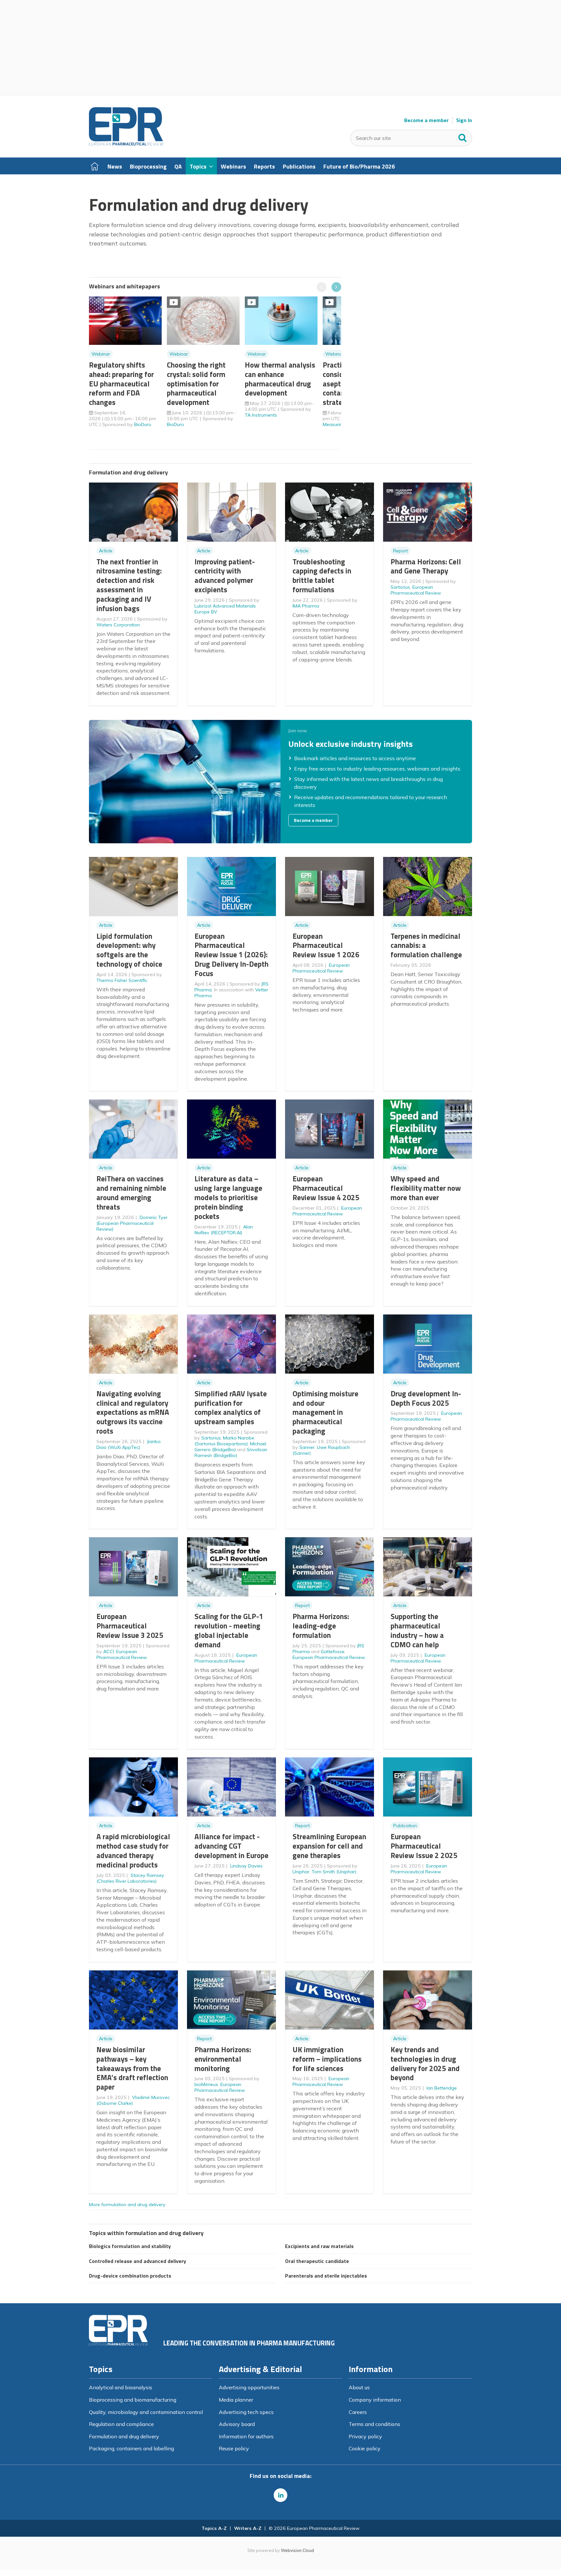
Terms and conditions (374, 2424)
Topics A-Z (214, 2528)
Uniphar (301, 1872)
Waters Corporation (118, 625)
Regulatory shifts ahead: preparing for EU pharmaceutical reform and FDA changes (121, 383)
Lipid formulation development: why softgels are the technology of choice (129, 950)
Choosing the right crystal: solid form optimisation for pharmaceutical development (196, 383)
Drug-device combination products (130, 2276)
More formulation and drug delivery (127, 2205)
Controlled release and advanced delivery (137, 2261)
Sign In (464, 120)
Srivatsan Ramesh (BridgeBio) (231, 1452)
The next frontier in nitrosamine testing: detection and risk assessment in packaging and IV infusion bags (129, 585)
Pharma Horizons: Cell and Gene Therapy (426, 566)
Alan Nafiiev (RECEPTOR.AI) (224, 1230)
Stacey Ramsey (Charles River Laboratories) (130, 1878)
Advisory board (237, 2424)
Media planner (236, 2400)
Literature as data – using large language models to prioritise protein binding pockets (228, 1197)
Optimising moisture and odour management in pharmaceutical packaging (325, 1412)
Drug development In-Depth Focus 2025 (426, 1398)
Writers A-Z (248, 2528)
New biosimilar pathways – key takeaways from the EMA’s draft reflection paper (132, 2068)
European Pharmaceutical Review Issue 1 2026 (326, 945)
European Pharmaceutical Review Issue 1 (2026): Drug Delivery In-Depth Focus (231, 955)
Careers (358, 2412)
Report (400, 551)
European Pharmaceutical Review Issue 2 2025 (424, 1846)
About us (359, 2387)
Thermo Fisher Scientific (122, 980)
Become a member (426, 120)
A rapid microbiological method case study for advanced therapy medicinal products (133, 1850)
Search (463, 136)
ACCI (109, 1652)
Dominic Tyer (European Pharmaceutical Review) (132, 1223)
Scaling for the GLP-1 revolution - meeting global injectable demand (229, 1630)
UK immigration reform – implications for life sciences (327, 2059)
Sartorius (400, 587)
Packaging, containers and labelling (131, 2448)
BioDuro (143, 424)
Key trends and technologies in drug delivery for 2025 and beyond (425, 2063)
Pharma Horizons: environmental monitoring (223, 2059)
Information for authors (246, 2436)
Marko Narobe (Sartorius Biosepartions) (224, 1441)
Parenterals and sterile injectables (326, 2276)
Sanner (307, 1447)
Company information (375, 2400)
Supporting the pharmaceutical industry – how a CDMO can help (417, 1630)
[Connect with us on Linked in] (280, 2495)
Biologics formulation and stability (130, 2246)
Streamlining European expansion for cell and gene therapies (329, 1846)
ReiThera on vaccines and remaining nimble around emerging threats (131, 1193)
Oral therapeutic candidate (317, 2261)
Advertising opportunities (249, 2387)
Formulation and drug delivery (124, 2436)
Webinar (101, 354)
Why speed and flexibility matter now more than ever (426, 1188)
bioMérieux (206, 2084)
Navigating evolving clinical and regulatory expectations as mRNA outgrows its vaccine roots (133, 1412)
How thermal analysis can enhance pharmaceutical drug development (280, 379)
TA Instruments (261, 415)
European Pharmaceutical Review (416, 590)
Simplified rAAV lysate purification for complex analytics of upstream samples (231, 1407)
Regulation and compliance (121, 2424)
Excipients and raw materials (319, 2246)
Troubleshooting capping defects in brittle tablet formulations (322, 576)
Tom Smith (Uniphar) (334, 1872)
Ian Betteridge (442, 2088)
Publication (405, 1826)
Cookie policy (365, 2448)
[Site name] (126, 144)
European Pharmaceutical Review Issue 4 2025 (326, 1188)
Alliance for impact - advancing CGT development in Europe (231, 1846)
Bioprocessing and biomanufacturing (133, 2400)
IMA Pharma (306, 606)
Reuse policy (234, 2448)
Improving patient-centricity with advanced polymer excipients (225, 576)
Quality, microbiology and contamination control (146, 2412)
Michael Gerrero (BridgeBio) (230, 1447)
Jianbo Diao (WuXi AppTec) (129, 1444)
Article (106, 551)
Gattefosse (333, 1652)
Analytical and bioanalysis (121, 2387)
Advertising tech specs (246, 2412)
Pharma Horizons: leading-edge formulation (321, 1626)
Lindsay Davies (246, 1866)
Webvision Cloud (297, 2550)
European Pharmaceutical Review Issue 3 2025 (130, 1626)
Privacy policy (365, 2436)
